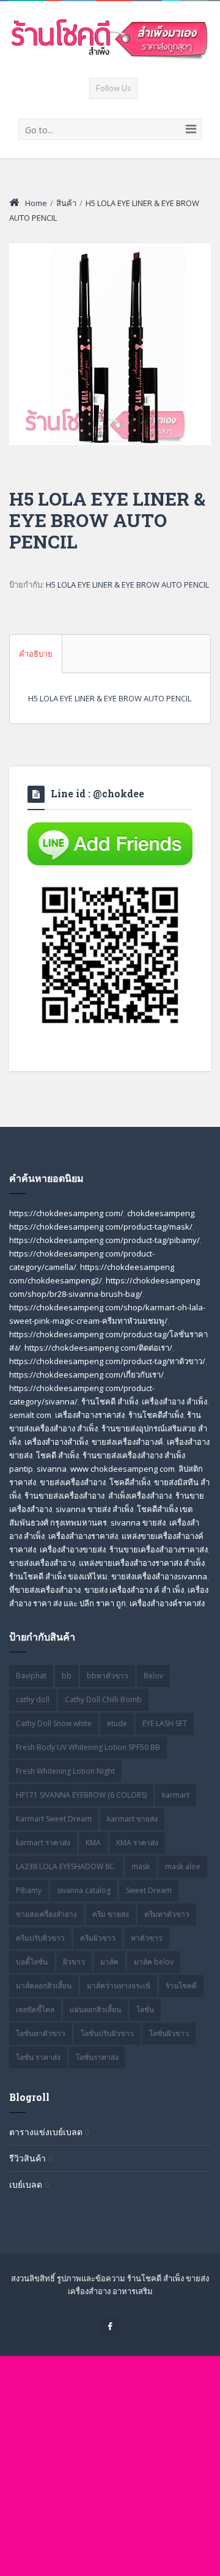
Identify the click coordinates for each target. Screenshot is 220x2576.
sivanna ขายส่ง (138, 1522)
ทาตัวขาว (147, 1938)
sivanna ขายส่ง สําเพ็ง (94, 1509)
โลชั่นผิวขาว (169, 2033)
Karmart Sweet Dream (54, 1819)
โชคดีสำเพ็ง (130, 1482)
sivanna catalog (84, 1890)
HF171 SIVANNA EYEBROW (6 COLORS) (81, 1795)
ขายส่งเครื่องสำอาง (73, 1482)
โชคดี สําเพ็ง (57, 1455)
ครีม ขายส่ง (111, 1914)
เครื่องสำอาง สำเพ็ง (174, 1401)
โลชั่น (145, 2010)
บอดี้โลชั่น (32, 1962)
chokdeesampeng (161, 1213)
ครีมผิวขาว (98, 1938)
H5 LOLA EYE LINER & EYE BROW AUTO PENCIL (127, 585)
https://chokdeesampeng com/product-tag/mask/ (101, 1227)
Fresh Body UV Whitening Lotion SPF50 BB (88, 1747)
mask (141, 1866)
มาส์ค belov (154, 1962)
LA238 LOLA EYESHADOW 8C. (66, 1866)
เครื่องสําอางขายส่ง (73, 1549)
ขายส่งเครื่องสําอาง (42, 1563)
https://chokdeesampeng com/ (66, 1213)
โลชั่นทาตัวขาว (41, 2033)
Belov (153, 1676)
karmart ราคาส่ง (43, 1843)
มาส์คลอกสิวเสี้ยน (44, 1986)
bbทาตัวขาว (108, 1676)
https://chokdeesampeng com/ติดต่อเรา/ (98, 1348)
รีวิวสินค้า (28, 2158)
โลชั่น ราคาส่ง (38, 2057)
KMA (93, 1843)
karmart (176, 1795)
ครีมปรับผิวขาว (40, 1938)
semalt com (30, 1415)
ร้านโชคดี (181, 1986)
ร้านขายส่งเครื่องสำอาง (64, 1496)
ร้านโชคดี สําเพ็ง (110, 1401)
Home (36, 203)
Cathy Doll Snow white (54, 1723)
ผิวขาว (74, 1962)
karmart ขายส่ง (132, 1819)
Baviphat (31, 1676)
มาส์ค (109, 1962)
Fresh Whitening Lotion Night (65, 1771)
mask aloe (183, 1866)
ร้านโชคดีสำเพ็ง (156, 1415)
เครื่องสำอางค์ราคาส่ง (167, 1603)
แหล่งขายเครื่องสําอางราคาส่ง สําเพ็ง (142, 1563)
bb (67, 1676)
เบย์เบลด (26, 2184)
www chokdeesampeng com (123, 1469)
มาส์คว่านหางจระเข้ (119, 1986)
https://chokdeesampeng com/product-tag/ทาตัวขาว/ (107, 1361)
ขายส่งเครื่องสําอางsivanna (159, 1576)
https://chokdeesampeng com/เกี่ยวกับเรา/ (86, 1375)
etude (117, 1723)
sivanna (52, 1469)
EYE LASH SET (165, 1723)
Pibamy (29, 1890)
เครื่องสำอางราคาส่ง (90, 1415)
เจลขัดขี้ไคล (35, 2010)
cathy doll (33, 1699)
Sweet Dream (149, 1890)
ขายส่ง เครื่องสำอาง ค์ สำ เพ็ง (134, 1590)
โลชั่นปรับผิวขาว (107, 2033)
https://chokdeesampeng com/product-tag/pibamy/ (105, 1240)
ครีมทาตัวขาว (167, 1914)
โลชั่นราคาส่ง (97, 2057)
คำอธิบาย (36, 654)
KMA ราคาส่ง (137, 1843)
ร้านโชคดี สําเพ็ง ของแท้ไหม (58, 1576)
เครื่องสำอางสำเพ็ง (56, 1442)
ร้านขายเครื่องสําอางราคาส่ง (159, 1549)
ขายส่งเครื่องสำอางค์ (127, 1442)
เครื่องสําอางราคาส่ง (83, 1536)
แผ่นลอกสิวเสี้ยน (95, 2010)
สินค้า (66, 203)
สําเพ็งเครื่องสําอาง (140, 1496)
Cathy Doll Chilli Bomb (103, 1699)
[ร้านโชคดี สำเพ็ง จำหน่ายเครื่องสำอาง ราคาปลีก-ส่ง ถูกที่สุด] (110, 39)
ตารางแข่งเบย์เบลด (46, 2132)
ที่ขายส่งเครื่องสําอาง (45, 1590)
